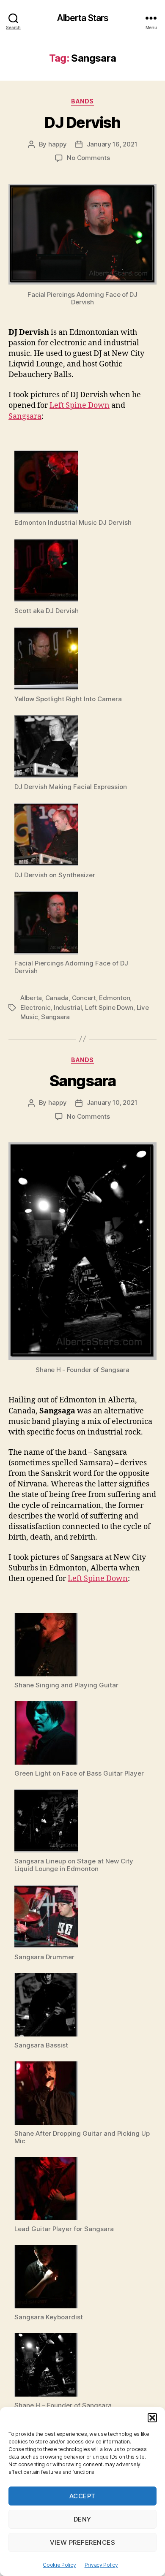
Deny (82, 2519)
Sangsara (25, 416)
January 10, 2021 (112, 1102)
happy (58, 144)
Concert (84, 998)
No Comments (88, 158)
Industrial (68, 1007)
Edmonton (114, 998)
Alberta (31, 998)
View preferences (83, 2542)
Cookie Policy (59, 2565)
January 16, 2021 (112, 144)
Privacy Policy (101, 2565)
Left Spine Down (80, 405)
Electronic (35, 1007)
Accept (82, 2496)
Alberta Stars (83, 18)
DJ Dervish (82, 122)
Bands (82, 101)
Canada (57, 998)
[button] (152, 2418)
